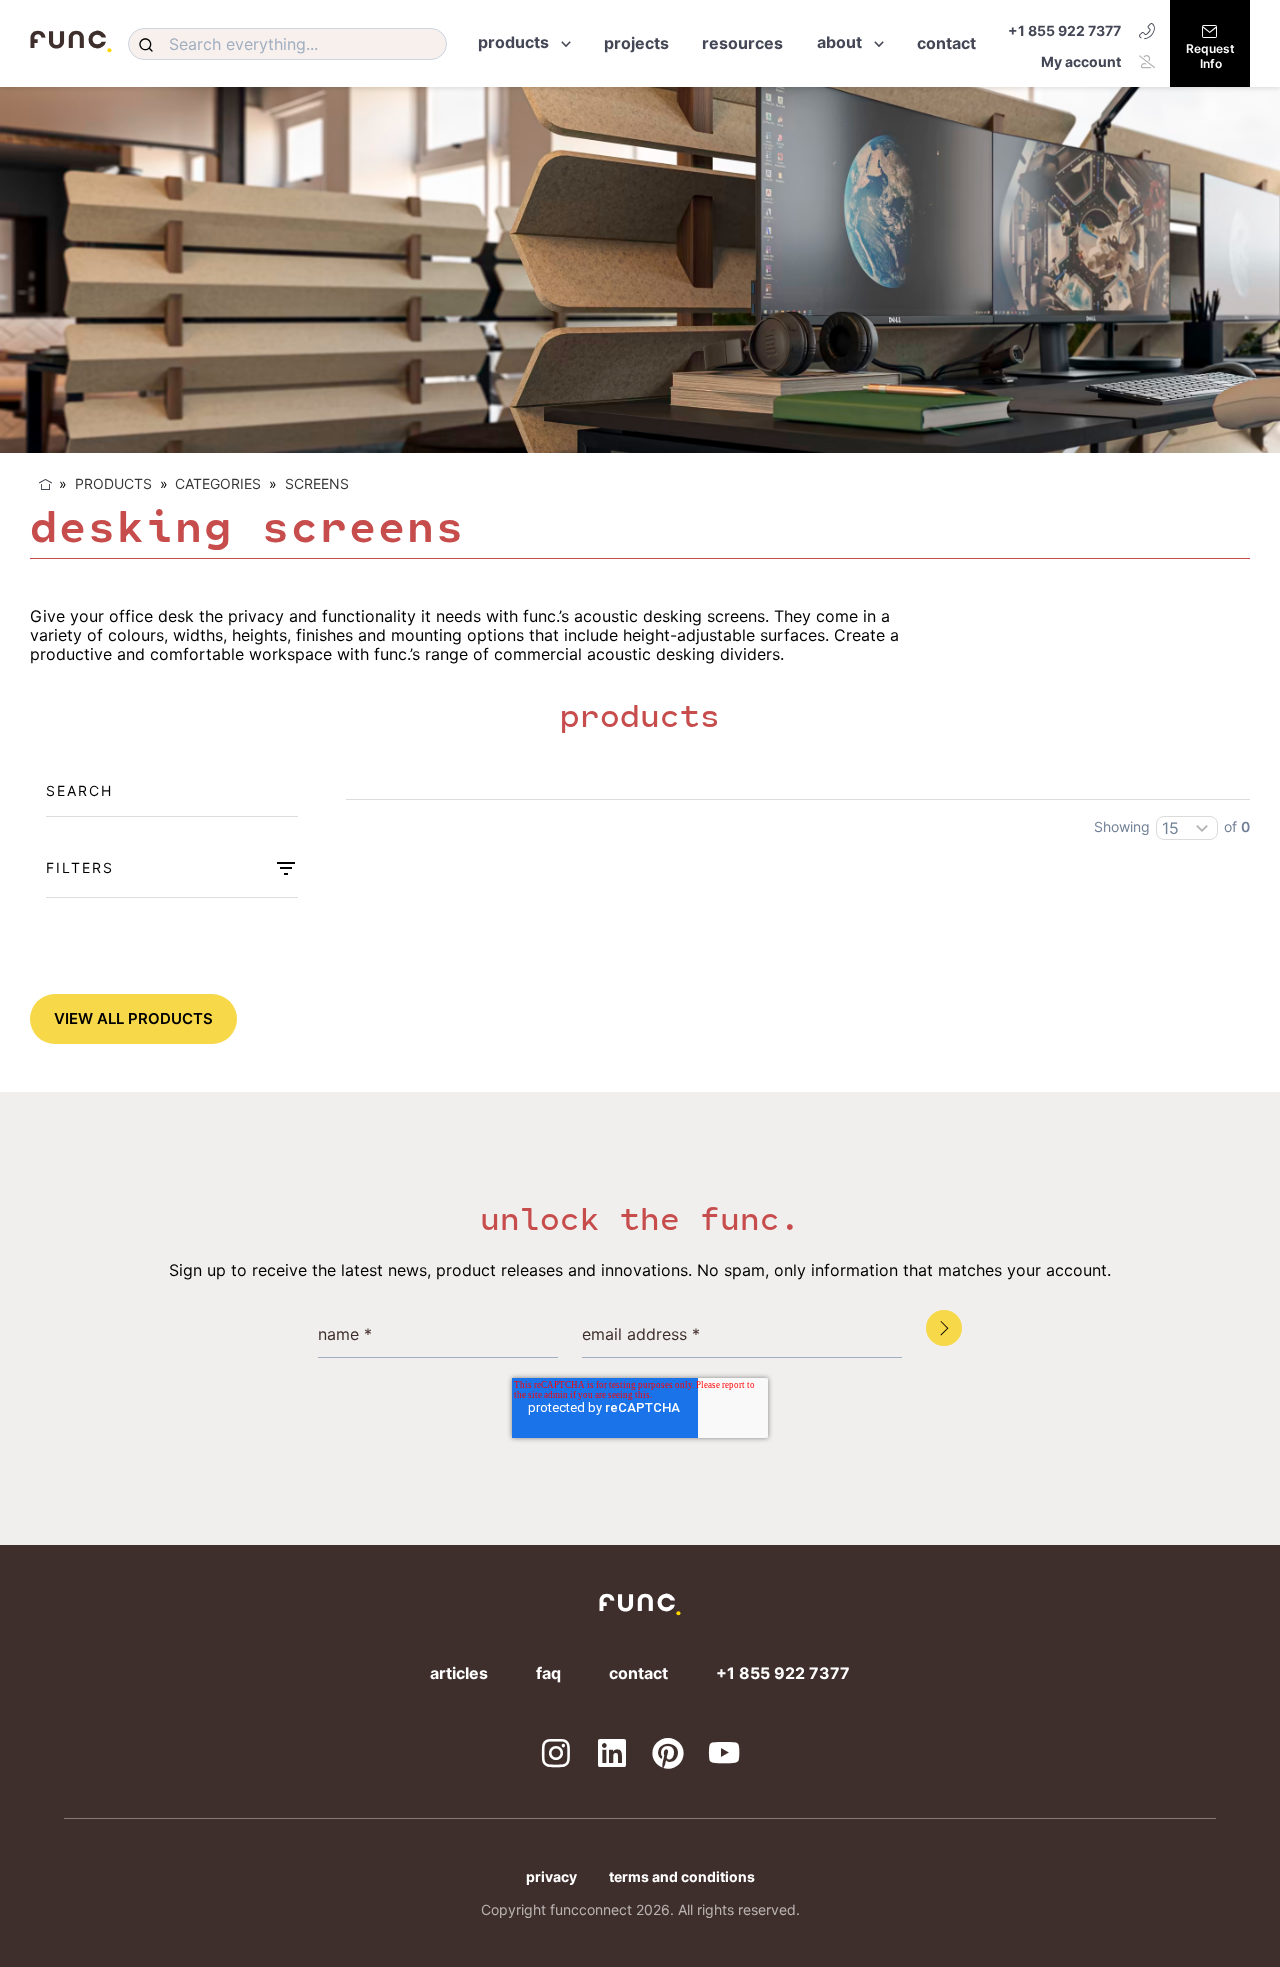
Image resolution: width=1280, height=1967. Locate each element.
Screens (317, 483)
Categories (218, 483)
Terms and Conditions (682, 1876)
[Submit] (149, 44)
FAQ (548, 1673)
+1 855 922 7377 (1064, 30)
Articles (459, 1673)
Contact (638, 1673)
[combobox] (287, 44)
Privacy (551, 1876)
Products (113, 483)
